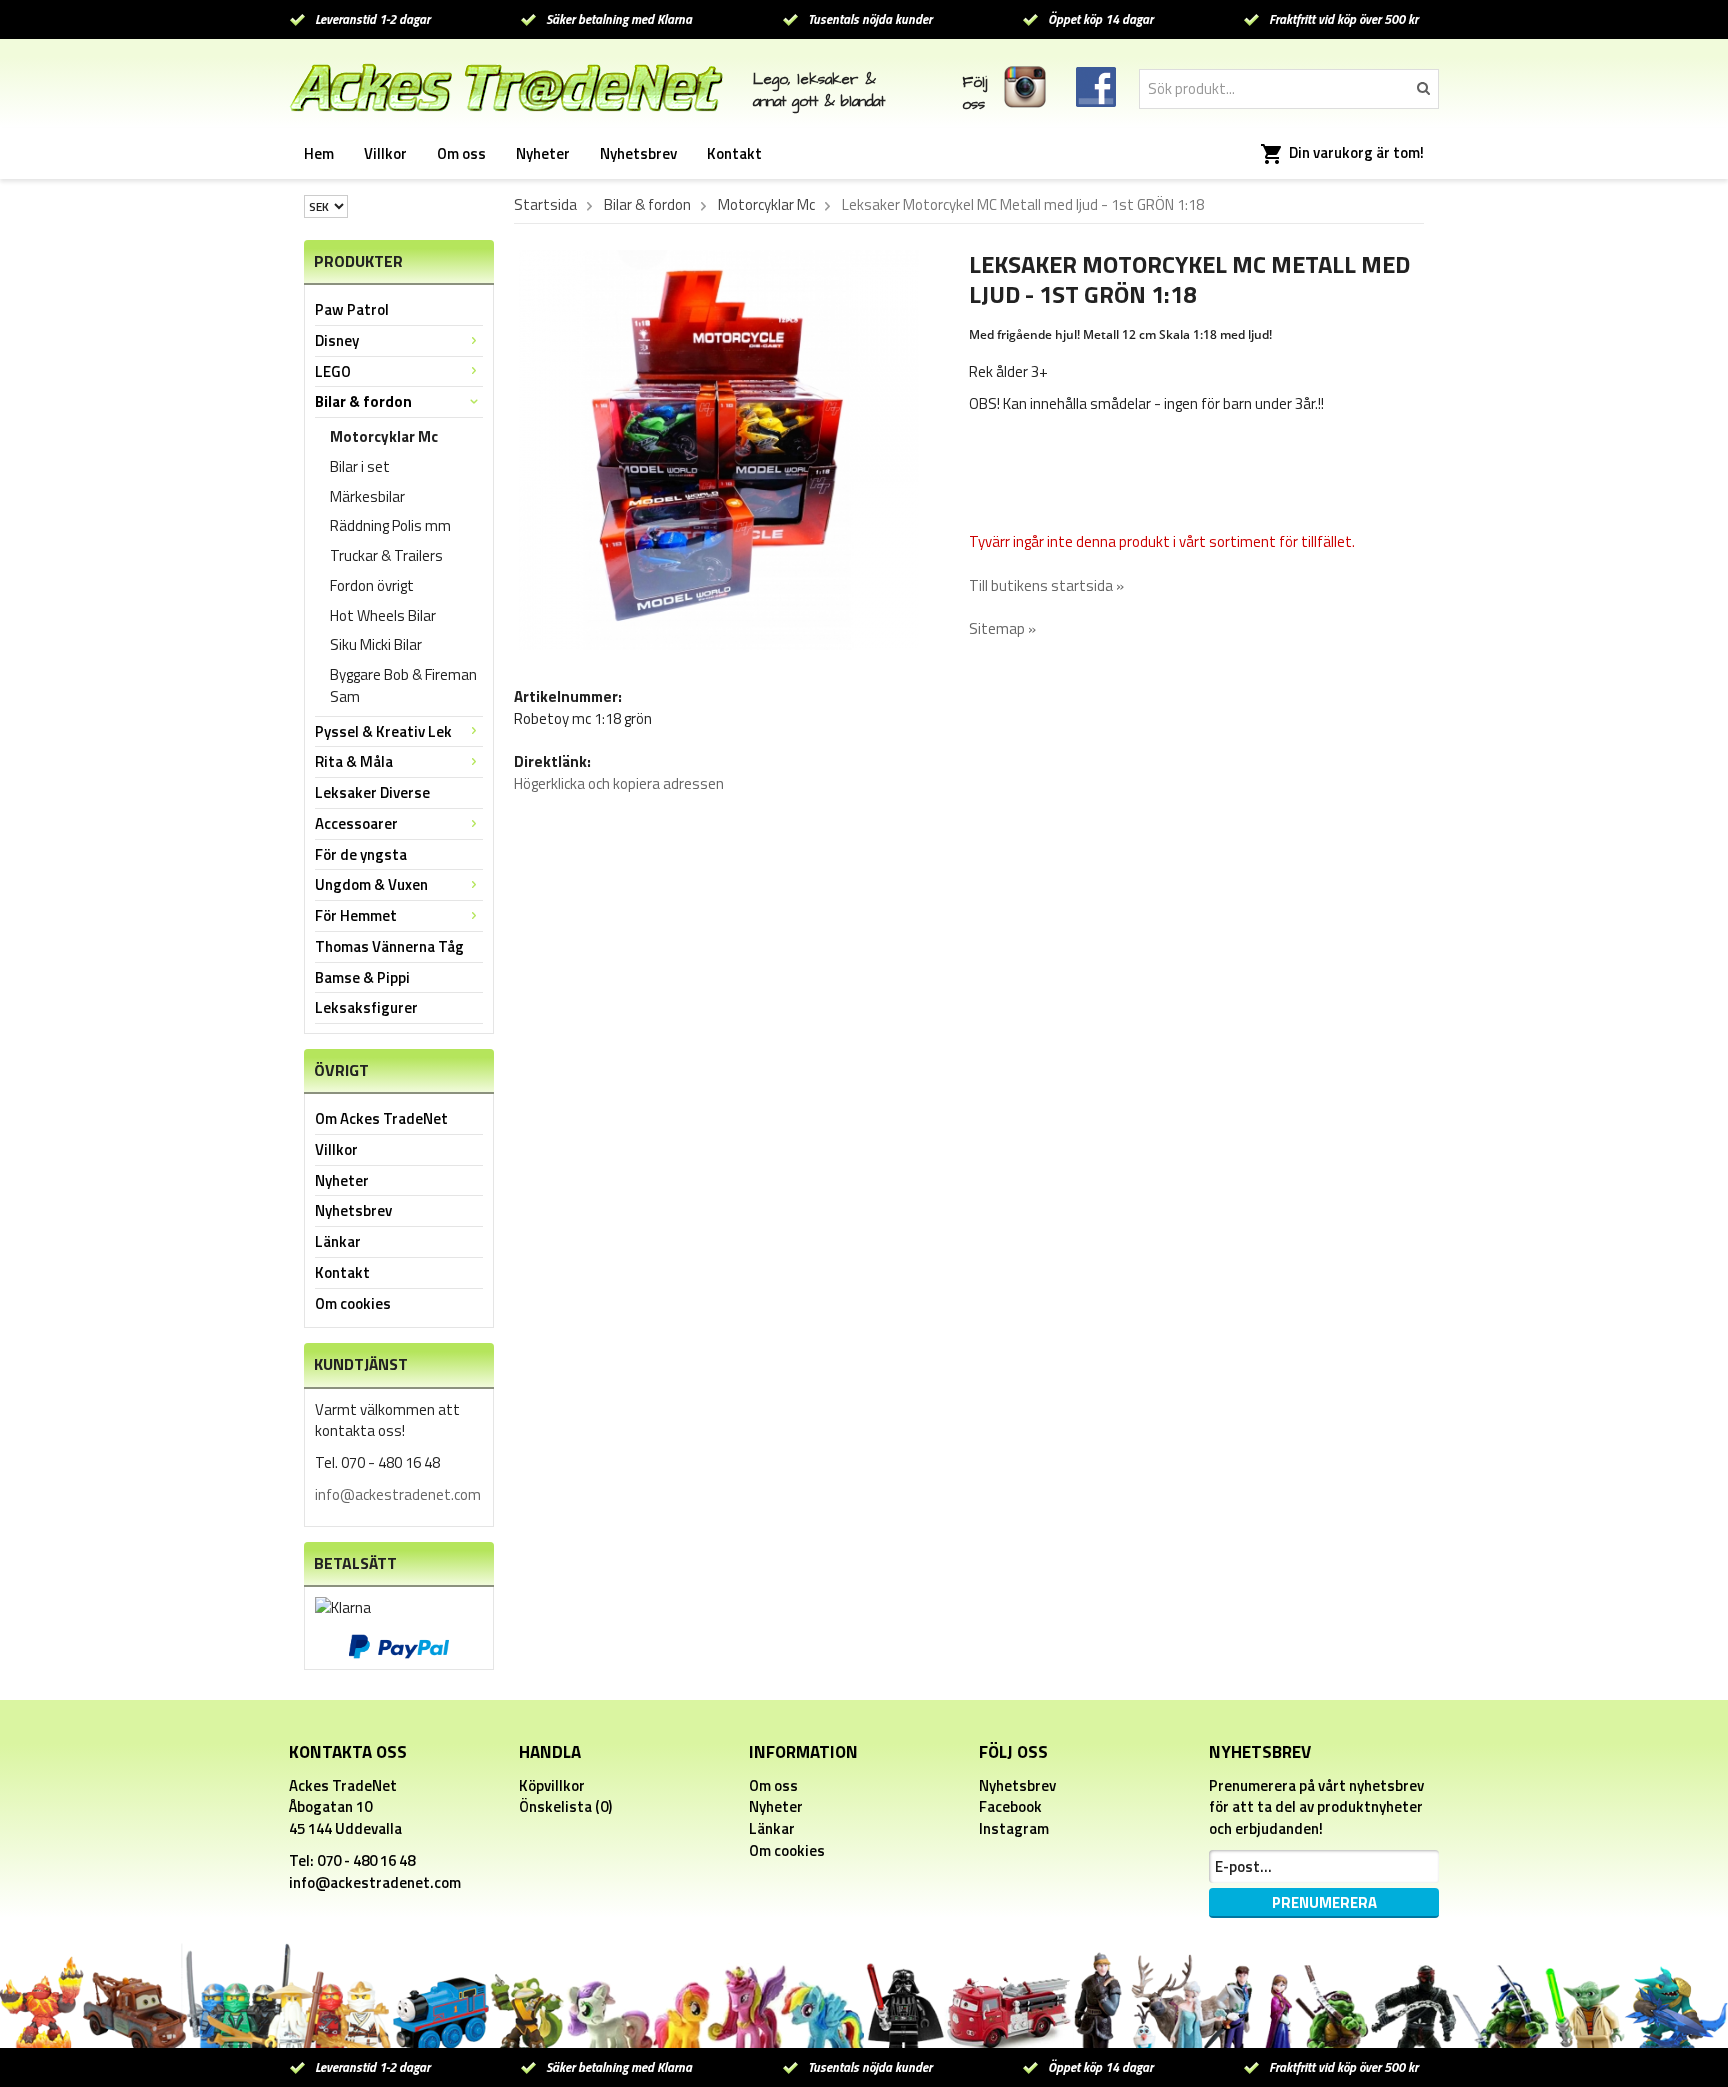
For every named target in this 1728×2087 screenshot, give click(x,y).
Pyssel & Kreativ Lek (383, 731)
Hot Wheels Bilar (383, 615)
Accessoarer (356, 823)
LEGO (333, 371)
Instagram (1014, 1828)
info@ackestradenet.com (398, 1494)
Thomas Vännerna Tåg (389, 946)
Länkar (338, 1241)
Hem (319, 153)
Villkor (385, 153)
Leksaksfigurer (366, 1007)
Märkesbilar (367, 496)
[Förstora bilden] (719, 448)
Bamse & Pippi (362, 977)
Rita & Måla (354, 761)
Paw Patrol (352, 309)
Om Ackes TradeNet (381, 1118)
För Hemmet (356, 915)
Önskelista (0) (565, 1806)
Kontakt (734, 153)
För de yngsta (361, 854)
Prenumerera (1324, 1902)
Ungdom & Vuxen (371, 884)
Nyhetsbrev (638, 153)
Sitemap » (1002, 628)
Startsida (545, 205)
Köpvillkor (552, 1785)
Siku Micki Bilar (376, 644)
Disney (337, 340)
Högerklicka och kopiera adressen (619, 783)
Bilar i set (360, 466)
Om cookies (353, 1303)
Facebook (1010, 1806)
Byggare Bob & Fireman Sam (403, 685)
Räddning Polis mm (390, 525)
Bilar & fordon (363, 401)
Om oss (461, 153)
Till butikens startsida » (1046, 585)
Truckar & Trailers (386, 555)
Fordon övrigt (372, 585)
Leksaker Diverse (372, 792)
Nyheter (543, 153)
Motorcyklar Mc (384, 436)
